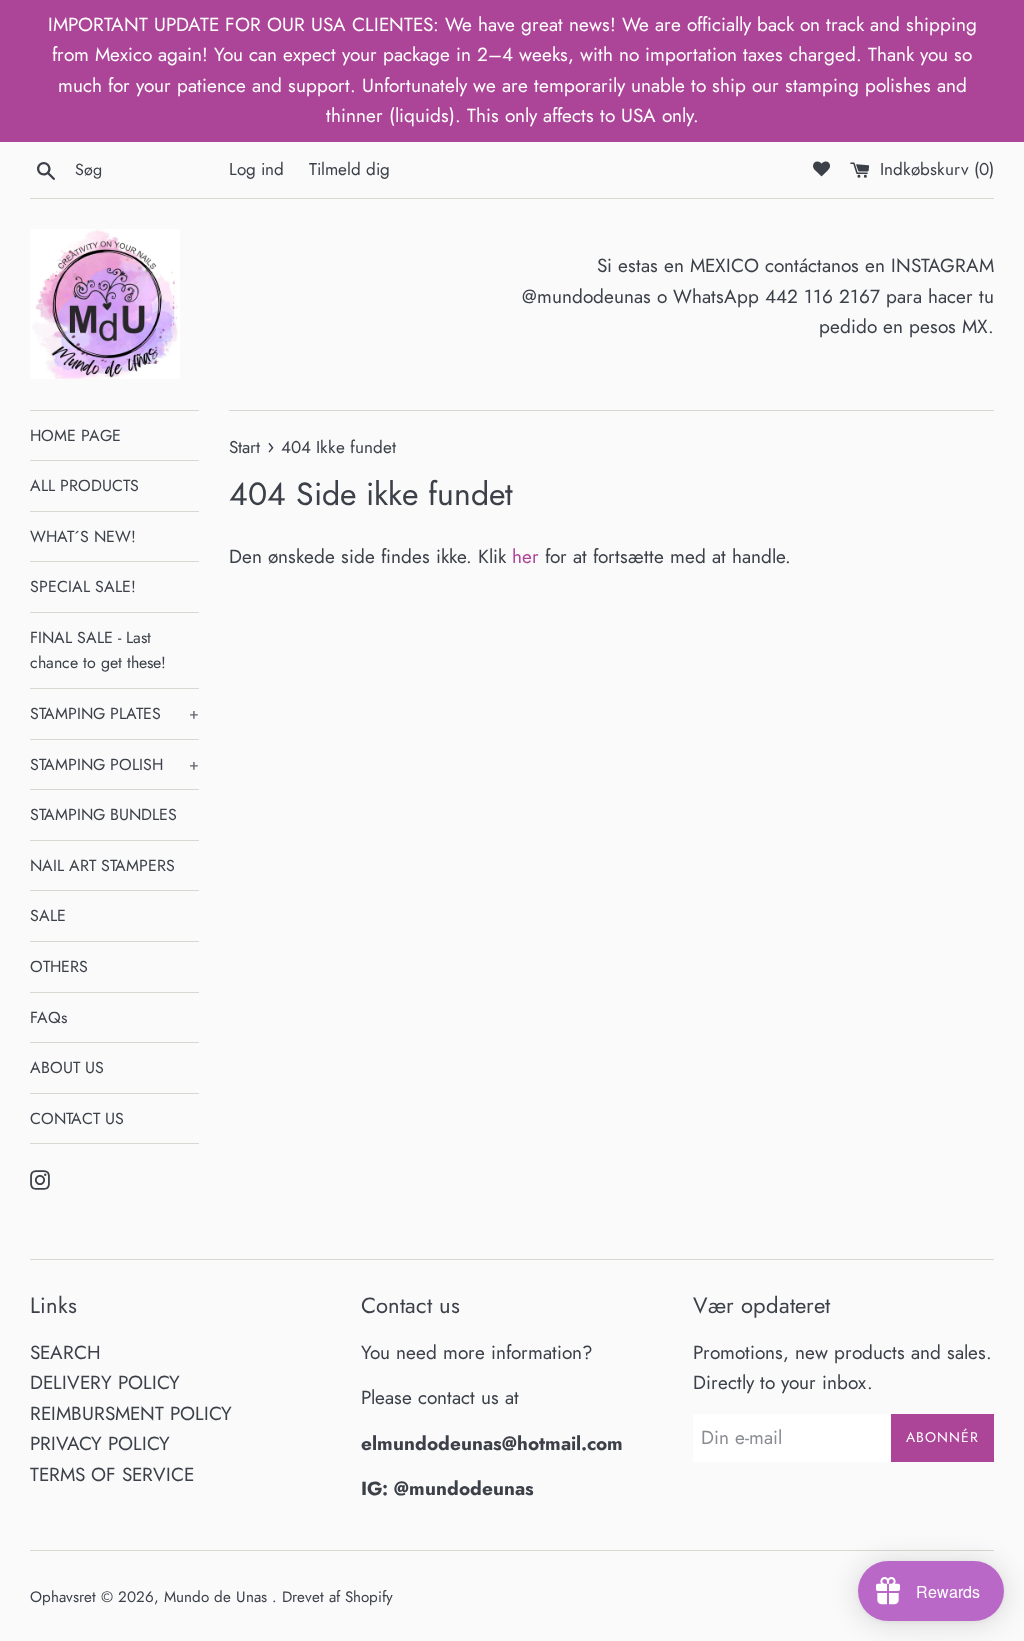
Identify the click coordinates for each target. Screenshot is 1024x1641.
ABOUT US (67, 1067)
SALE (48, 915)
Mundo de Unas (218, 1597)
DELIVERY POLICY (105, 1382)
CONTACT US (77, 1118)
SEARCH (65, 1352)
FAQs (48, 1017)
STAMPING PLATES (114, 713)
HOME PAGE (75, 435)
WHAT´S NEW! (83, 536)
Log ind (256, 169)
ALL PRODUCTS (84, 485)
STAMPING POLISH (114, 764)
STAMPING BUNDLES (103, 814)
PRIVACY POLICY (100, 1443)
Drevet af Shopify (337, 1597)
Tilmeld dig (349, 169)
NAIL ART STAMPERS (102, 865)
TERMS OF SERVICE (112, 1474)
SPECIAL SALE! (83, 586)
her (525, 556)
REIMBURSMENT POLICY (131, 1413)
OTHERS (59, 966)
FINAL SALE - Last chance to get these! (98, 650)
